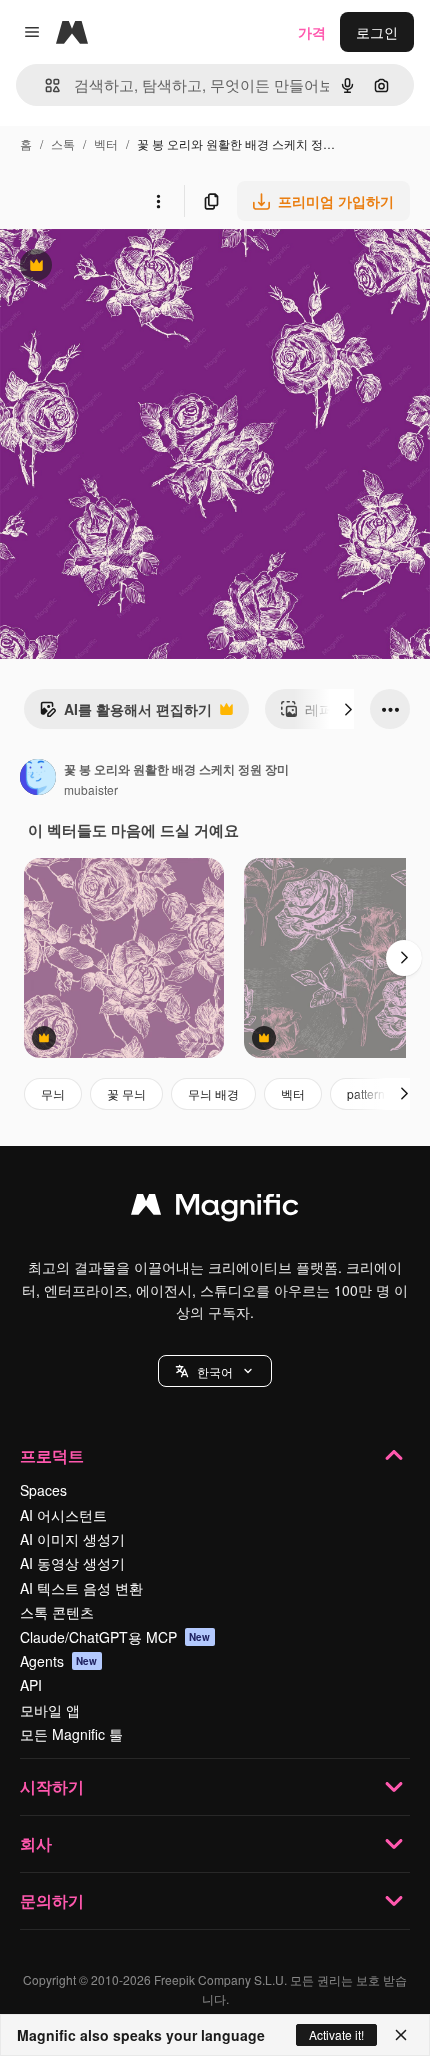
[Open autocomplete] (44, 85)
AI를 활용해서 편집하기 (125, 714)
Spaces (43, 1490)
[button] (215, 1371)
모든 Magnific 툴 (71, 1734)
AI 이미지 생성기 (72, 1539)
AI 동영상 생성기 (72, 1563)
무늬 (53, 1093)
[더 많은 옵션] (158, 201)
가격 (312, 32)
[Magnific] (215, 1209)
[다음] (348, 709)
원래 (115, 267)
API (31, 1685)
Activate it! (336, 2034)
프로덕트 (52, 1455)
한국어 (215, 1371)
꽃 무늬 (126, 1093)
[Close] (401, 2035)
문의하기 (52, 1900)
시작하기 (52, 1786)
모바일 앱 (50, 1710)
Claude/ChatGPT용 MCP (115, 1637)
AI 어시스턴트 (63, 1515)
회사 (36, 1843)
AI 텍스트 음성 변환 (81, 1588)
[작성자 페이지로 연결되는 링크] (38, 779)
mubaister (91, 789)
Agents (59, 1661)
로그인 (377, 32)
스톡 (63, 143)
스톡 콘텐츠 (57, 1612)
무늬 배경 (213, 1093)
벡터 (106, 143)
